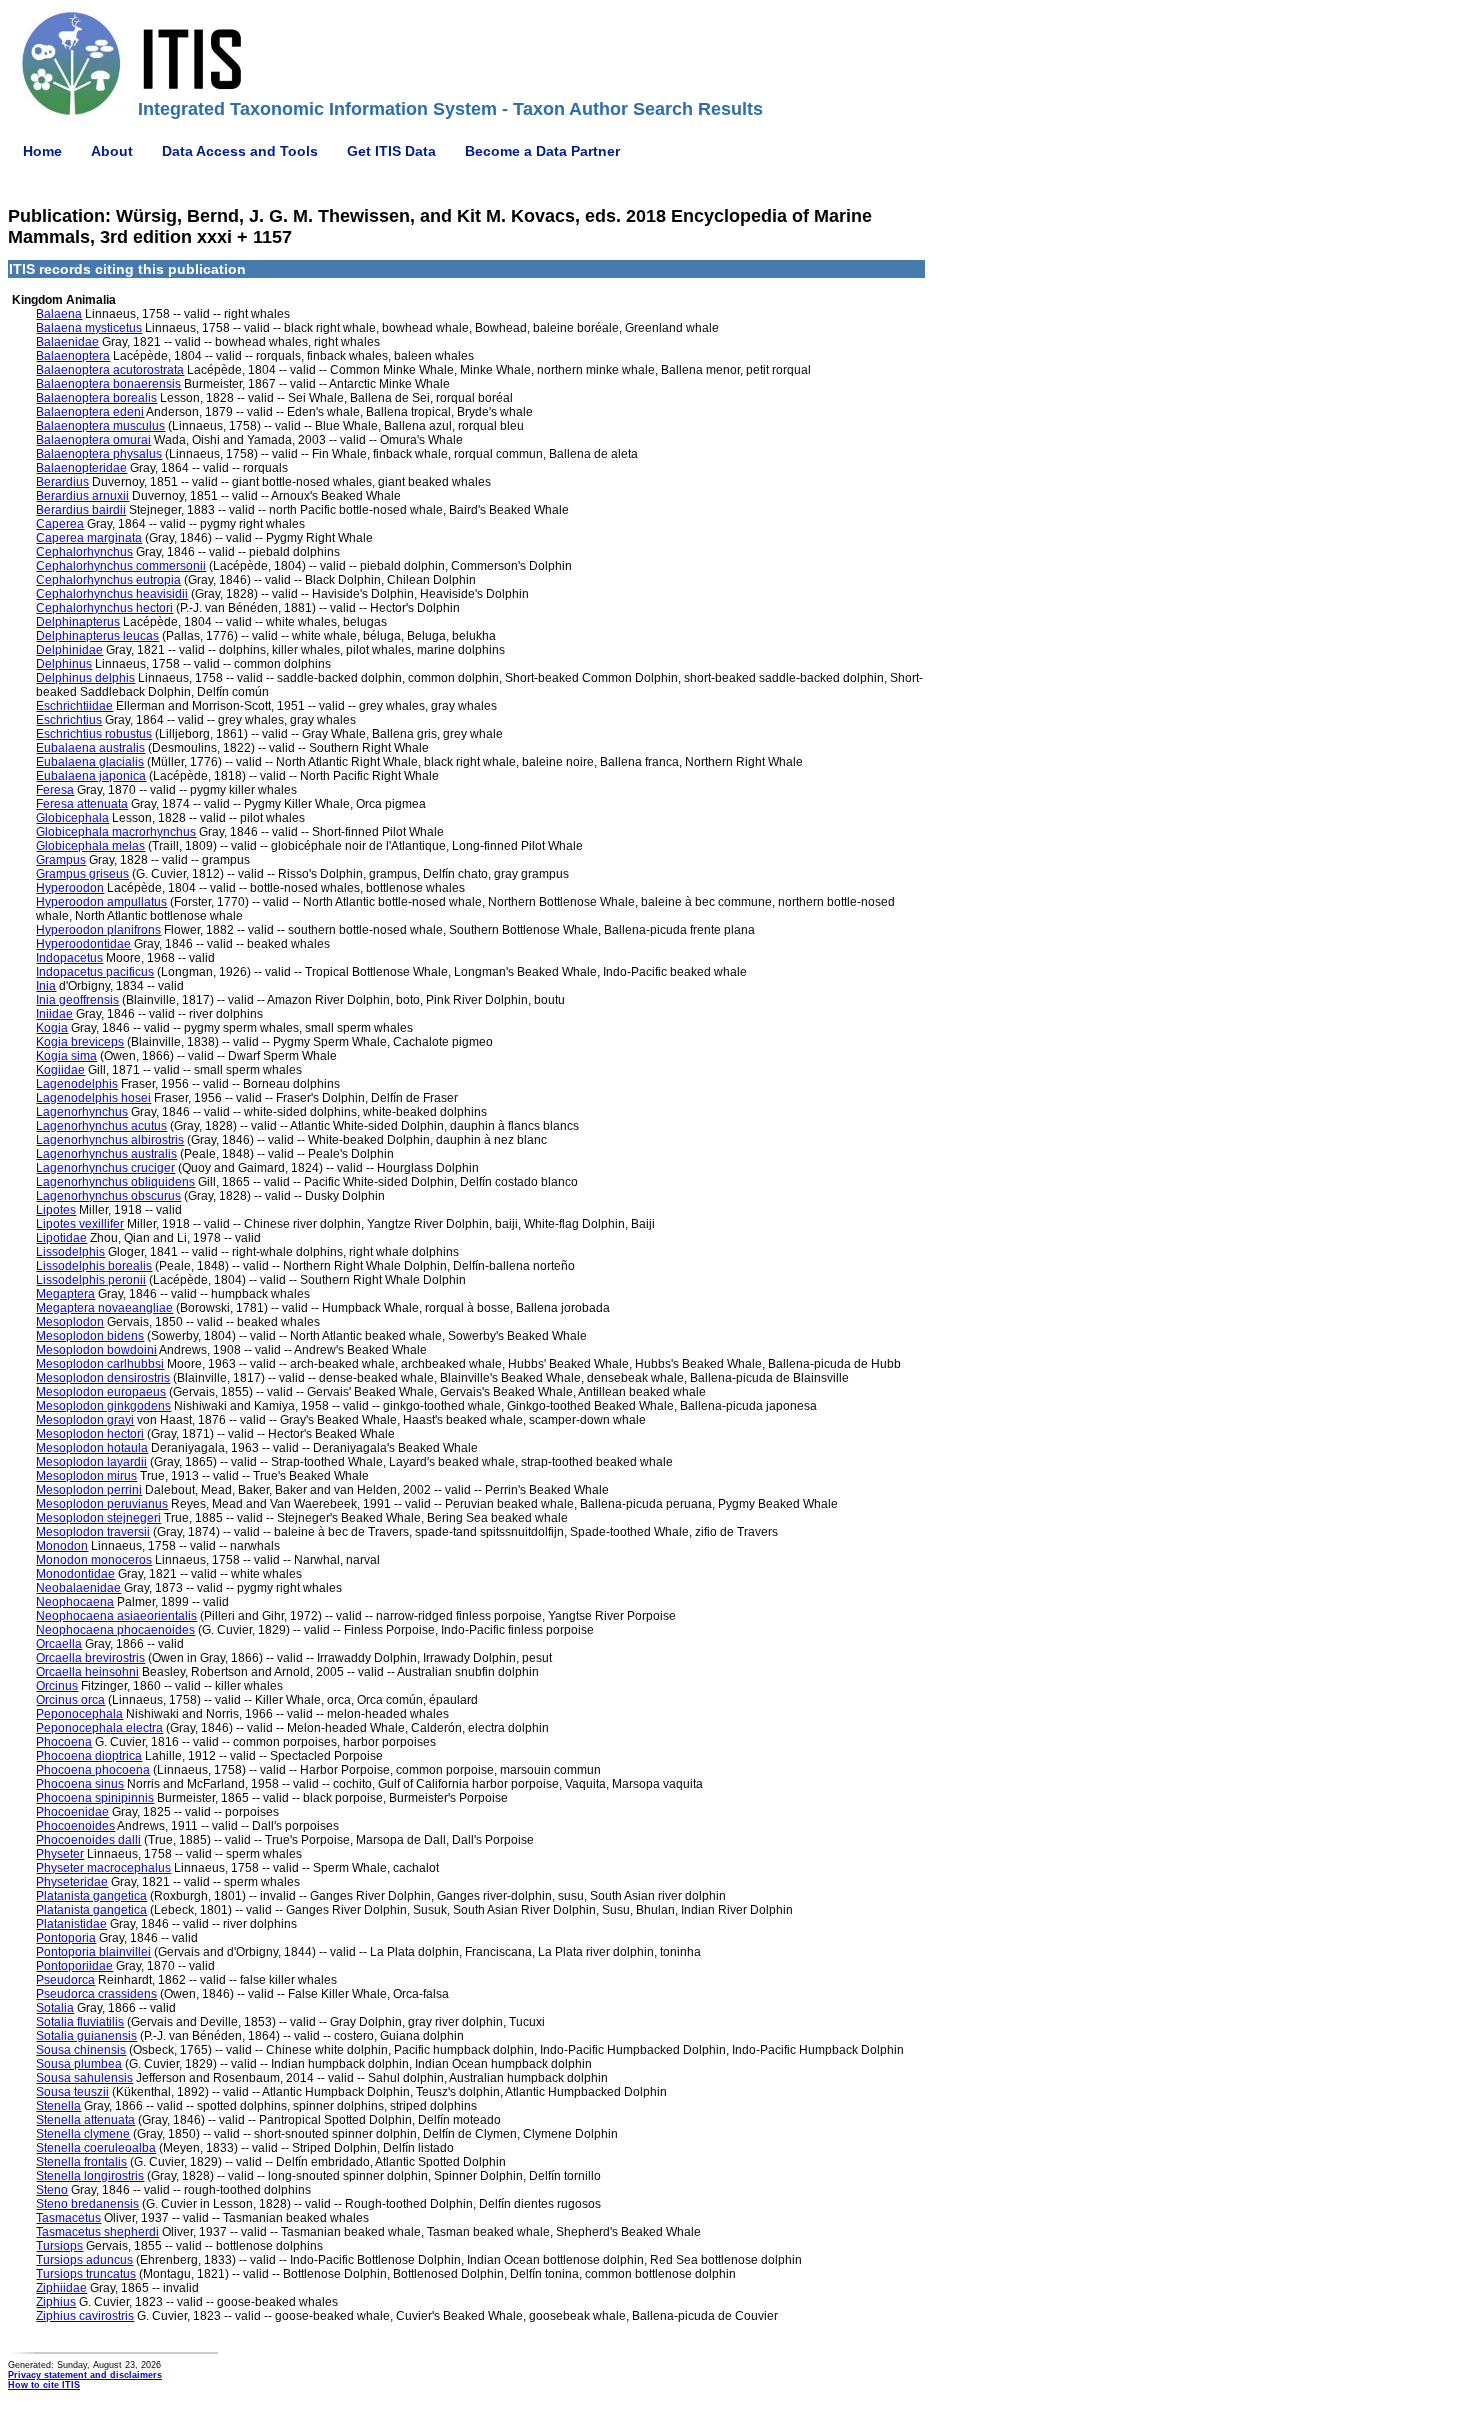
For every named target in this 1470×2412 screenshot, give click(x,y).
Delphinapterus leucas (97, 636)
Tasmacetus (68, 2218)
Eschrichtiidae (74, 706)
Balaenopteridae (81, 468)
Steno (52, 2190)
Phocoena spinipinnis (95, 1798)
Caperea (60, 524)
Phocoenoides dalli (88, 1840)
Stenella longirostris (90, 2176)
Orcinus (57, 1686)
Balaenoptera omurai (93, 440)
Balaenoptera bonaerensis (108, 384)
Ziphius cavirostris (85, 2316)
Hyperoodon (70, 888)
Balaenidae (67, 342)
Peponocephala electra (99, 1728)
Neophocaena (75, 1602)
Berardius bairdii (81, 510)
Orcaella (59, 1644)
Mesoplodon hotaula (92, 1448)
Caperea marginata (89, 538)
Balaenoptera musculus (100, 426)
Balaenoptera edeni (90, 412)
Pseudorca (65, 1980)
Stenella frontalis (81, 2162)
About (112, 151)
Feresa (55, 790)
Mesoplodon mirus (86, 1476)
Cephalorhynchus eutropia (108, 580)
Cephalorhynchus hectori (104, 608)
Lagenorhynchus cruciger (105, 1168)
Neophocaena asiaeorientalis (116, 1616)
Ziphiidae (61, 2288)
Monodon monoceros (94, 1560)
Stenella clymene (83, 2134)
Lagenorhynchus (82, 1112)
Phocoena (64, 1742)
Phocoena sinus (80, 1784)
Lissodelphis (70, 1252)
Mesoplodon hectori (90, 1434)
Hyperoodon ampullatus (101, 902)
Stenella (58, 2106)
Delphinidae (69, 650)
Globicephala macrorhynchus (116, 832)
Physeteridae (72, 1882)
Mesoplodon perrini (89, 1490)
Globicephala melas (90, 846)
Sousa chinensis (81, 2050)
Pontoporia (66, 1938)
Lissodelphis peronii (91, 1280)
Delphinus (64, 664)
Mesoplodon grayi (85, 1420)
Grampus (61, 860)
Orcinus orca (70, 1700)
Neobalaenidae (78, 1588)
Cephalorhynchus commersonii (121, 566)
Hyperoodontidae (83, 944)
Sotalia (55, 2008)
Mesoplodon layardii (91, 1462)
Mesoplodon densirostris (103, 1378)
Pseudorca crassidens (96, 1994)
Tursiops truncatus (86, 2274)
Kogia (52, 1028)
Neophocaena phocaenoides (115, 1630)
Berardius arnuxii (82, 496)
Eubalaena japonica (91, 776)
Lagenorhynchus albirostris (110, 1140)
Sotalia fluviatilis (80, 2022)
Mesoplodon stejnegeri (98, 1518)
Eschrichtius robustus (94, 734)
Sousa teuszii (72, 2092)
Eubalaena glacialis (90, 762)
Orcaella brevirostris (90, 1658)
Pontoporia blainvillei (93, 1952)
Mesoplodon (70, 1322)
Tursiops (59, 2246)
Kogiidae (60, 1070)
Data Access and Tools (240, 151)
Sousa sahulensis (84, 2078)
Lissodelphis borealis (94, 1266)
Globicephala (72, 818)
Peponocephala (79, 1714)
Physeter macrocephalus (103, 1868)
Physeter (60, 1854)
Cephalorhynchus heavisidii (112, 594)
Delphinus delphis (85, 678)
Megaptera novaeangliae (104, 1308)
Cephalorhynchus (84, 552)
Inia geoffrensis (77, 1000)
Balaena (59, 314)
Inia (46, 986)
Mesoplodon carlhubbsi (100, 1364)
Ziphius (56, 2302)
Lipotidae (61, 1238)
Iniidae (54, 1014)
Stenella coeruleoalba (96, 2148)
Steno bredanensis (87, 2204)
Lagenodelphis (77, 1084)
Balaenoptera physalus (99, 454)
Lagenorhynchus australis (106, 1154)
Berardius (62, 482)
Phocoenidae (72, 1812)
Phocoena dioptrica (89, 1756)
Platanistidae (71, 1924)
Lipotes (56, 1210)
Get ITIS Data (391, 151)
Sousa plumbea (79, 2064)
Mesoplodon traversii (93, 1532)
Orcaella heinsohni (87, 1672)
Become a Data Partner (542, 151)
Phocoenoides (75, 1826)
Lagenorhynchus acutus (101, 1126)
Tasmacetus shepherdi (97, 2232)
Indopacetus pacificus (95, 972)
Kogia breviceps (80, 1042)
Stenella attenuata (85, 2120)
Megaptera (65, 1294)
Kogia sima (66, 1056)
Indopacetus (69, 958)
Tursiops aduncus (84, 2260)
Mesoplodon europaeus (101, 1392)
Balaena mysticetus (89, 328)
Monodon (62, 1546)
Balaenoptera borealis (96, 398)
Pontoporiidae (74, 1966)
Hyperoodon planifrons (98, 930)
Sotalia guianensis (86, 2036)
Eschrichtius (69, 720)
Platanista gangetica (91, 1896)
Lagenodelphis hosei (93, 1098)
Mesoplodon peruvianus (102, 1504)
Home (42, 151)
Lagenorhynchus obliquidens (115, 1182)
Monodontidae (75, 1574)
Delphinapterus (78, 622)
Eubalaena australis (90, 748)
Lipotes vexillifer (80, 1224)
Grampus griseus (82, 874)
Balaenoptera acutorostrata (110, 370)
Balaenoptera (73, 356)
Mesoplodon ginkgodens (103, 1406)
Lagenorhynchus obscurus (108, 1196)
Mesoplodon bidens (90, 1336)
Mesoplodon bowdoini (96, 1350)
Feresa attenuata (82, 804)
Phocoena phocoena (93, 1770)
